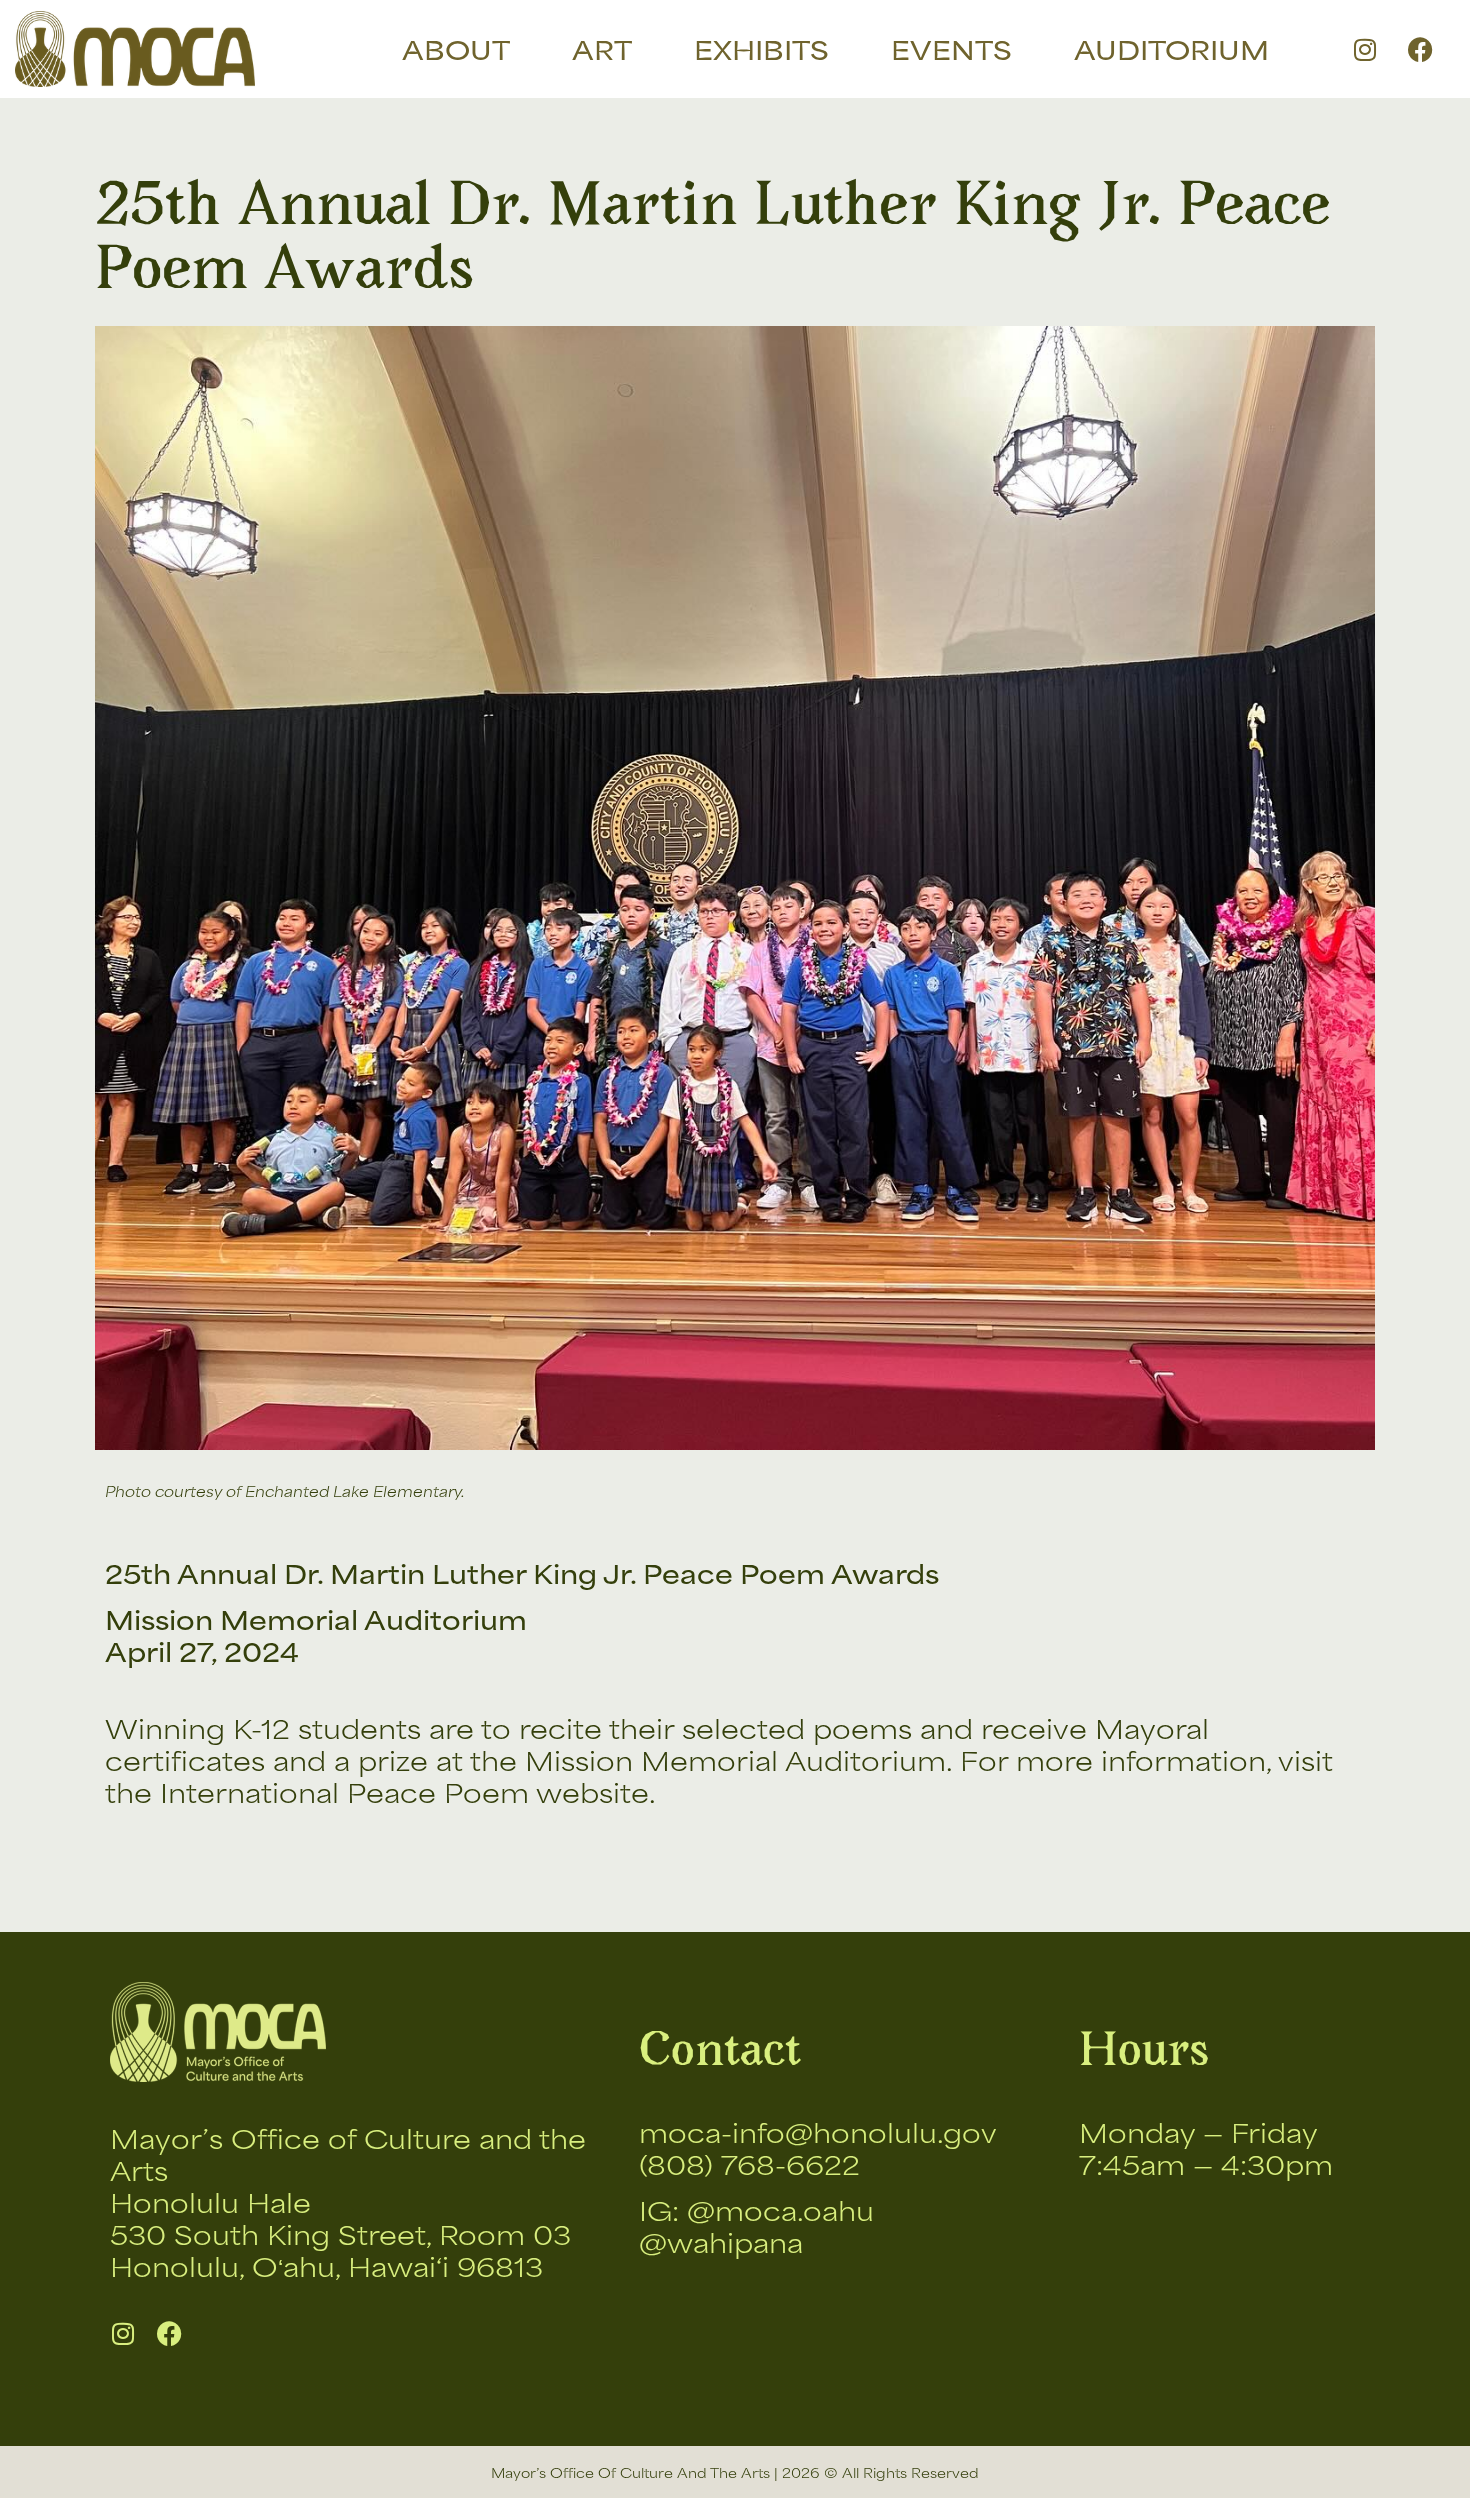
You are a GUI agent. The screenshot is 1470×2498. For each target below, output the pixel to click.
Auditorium (1171, 48)
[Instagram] (1365, 49)
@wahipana (721, 2241)
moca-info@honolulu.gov (818, 2131)
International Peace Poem (344, 1791)
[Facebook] (1420, 49)
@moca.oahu (780, 2209)
